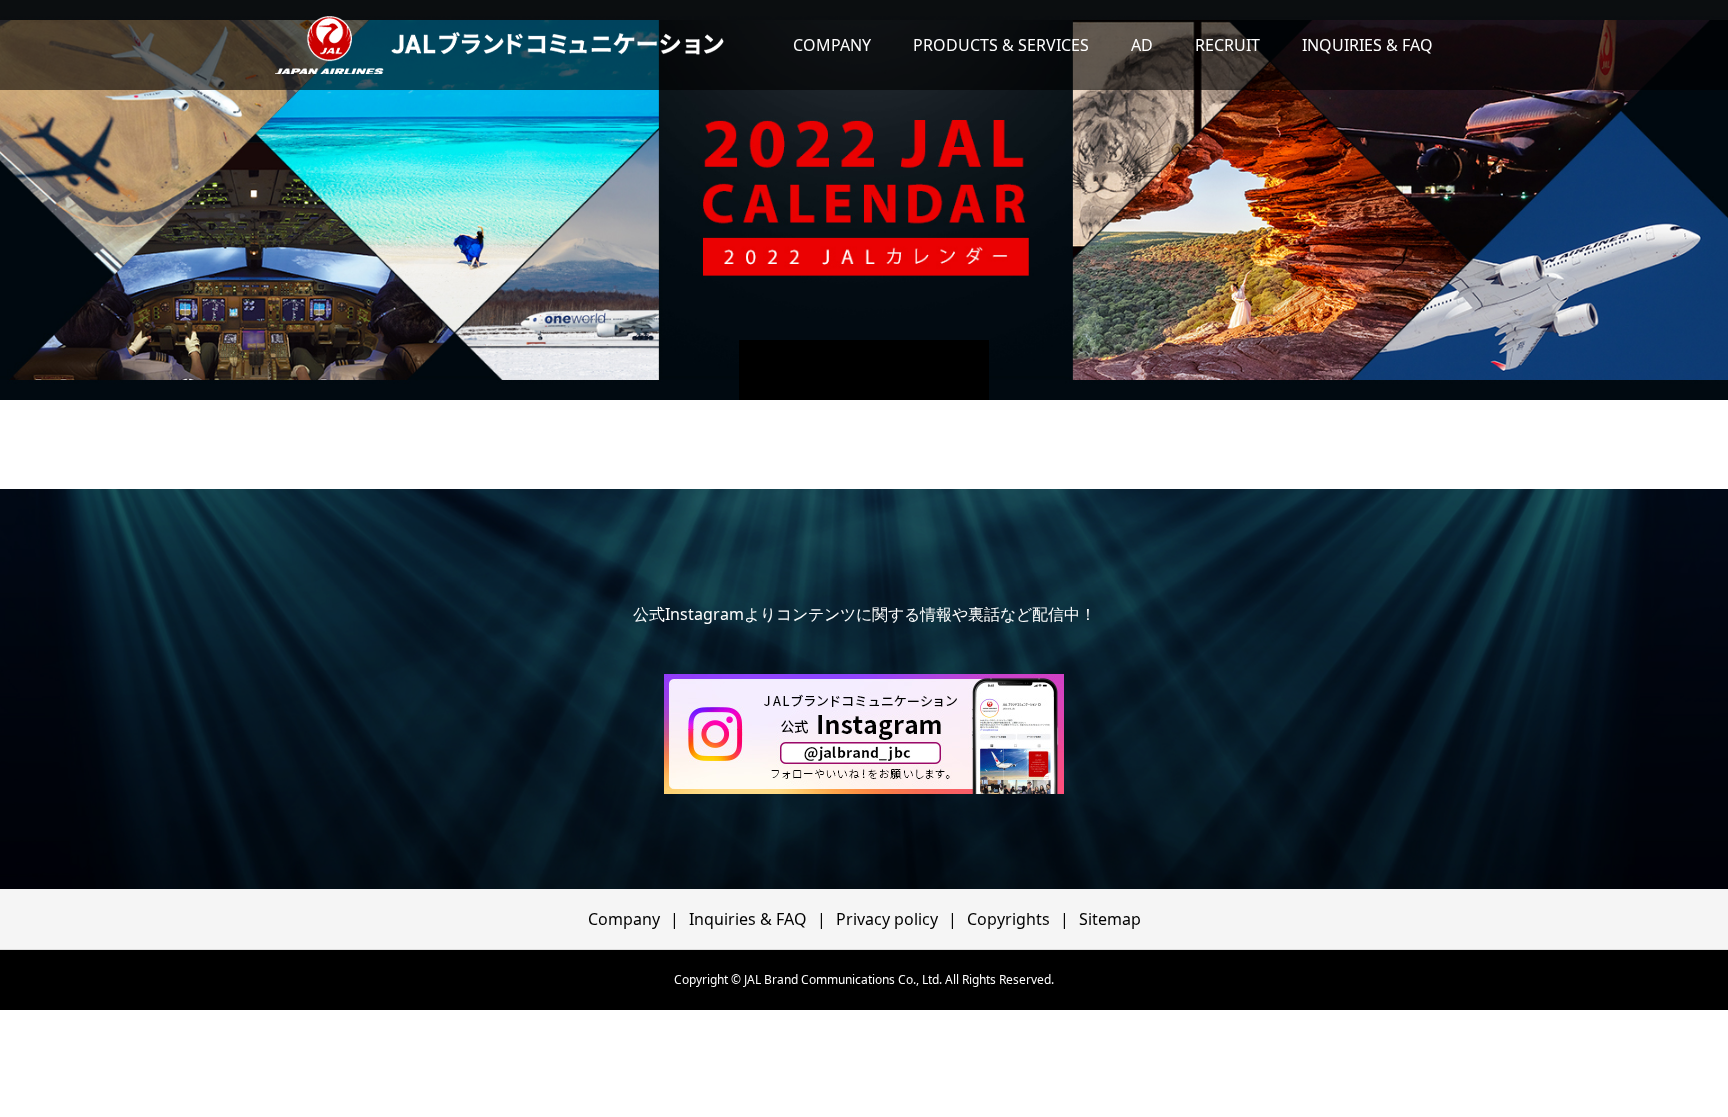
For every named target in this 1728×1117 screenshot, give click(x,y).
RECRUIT (1227, 45)
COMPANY (832, 45)
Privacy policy (887, 919)
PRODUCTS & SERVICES (1001, 45)
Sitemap (1110, 919)
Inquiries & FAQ (748, 919)
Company (624, 919)
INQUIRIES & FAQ (1367, 45)
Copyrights (1008, 919)
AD (1142, 45)
